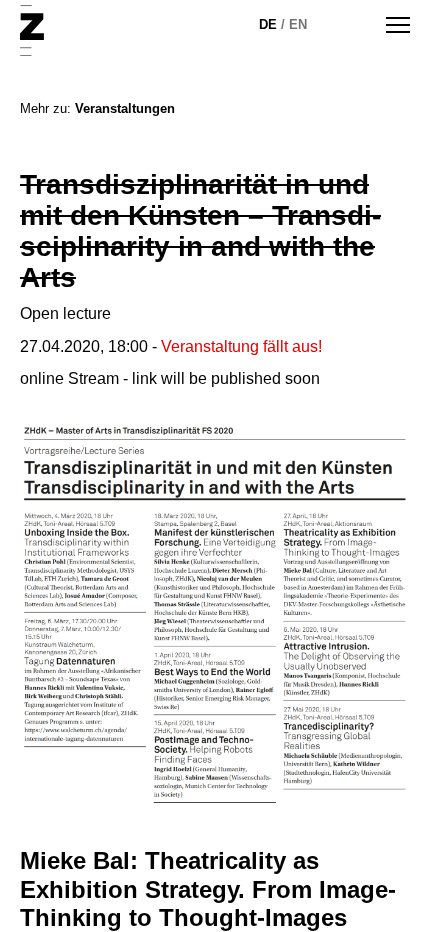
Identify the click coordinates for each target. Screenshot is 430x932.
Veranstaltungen (125, 108)
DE (268, 24)
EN (298, 24)
